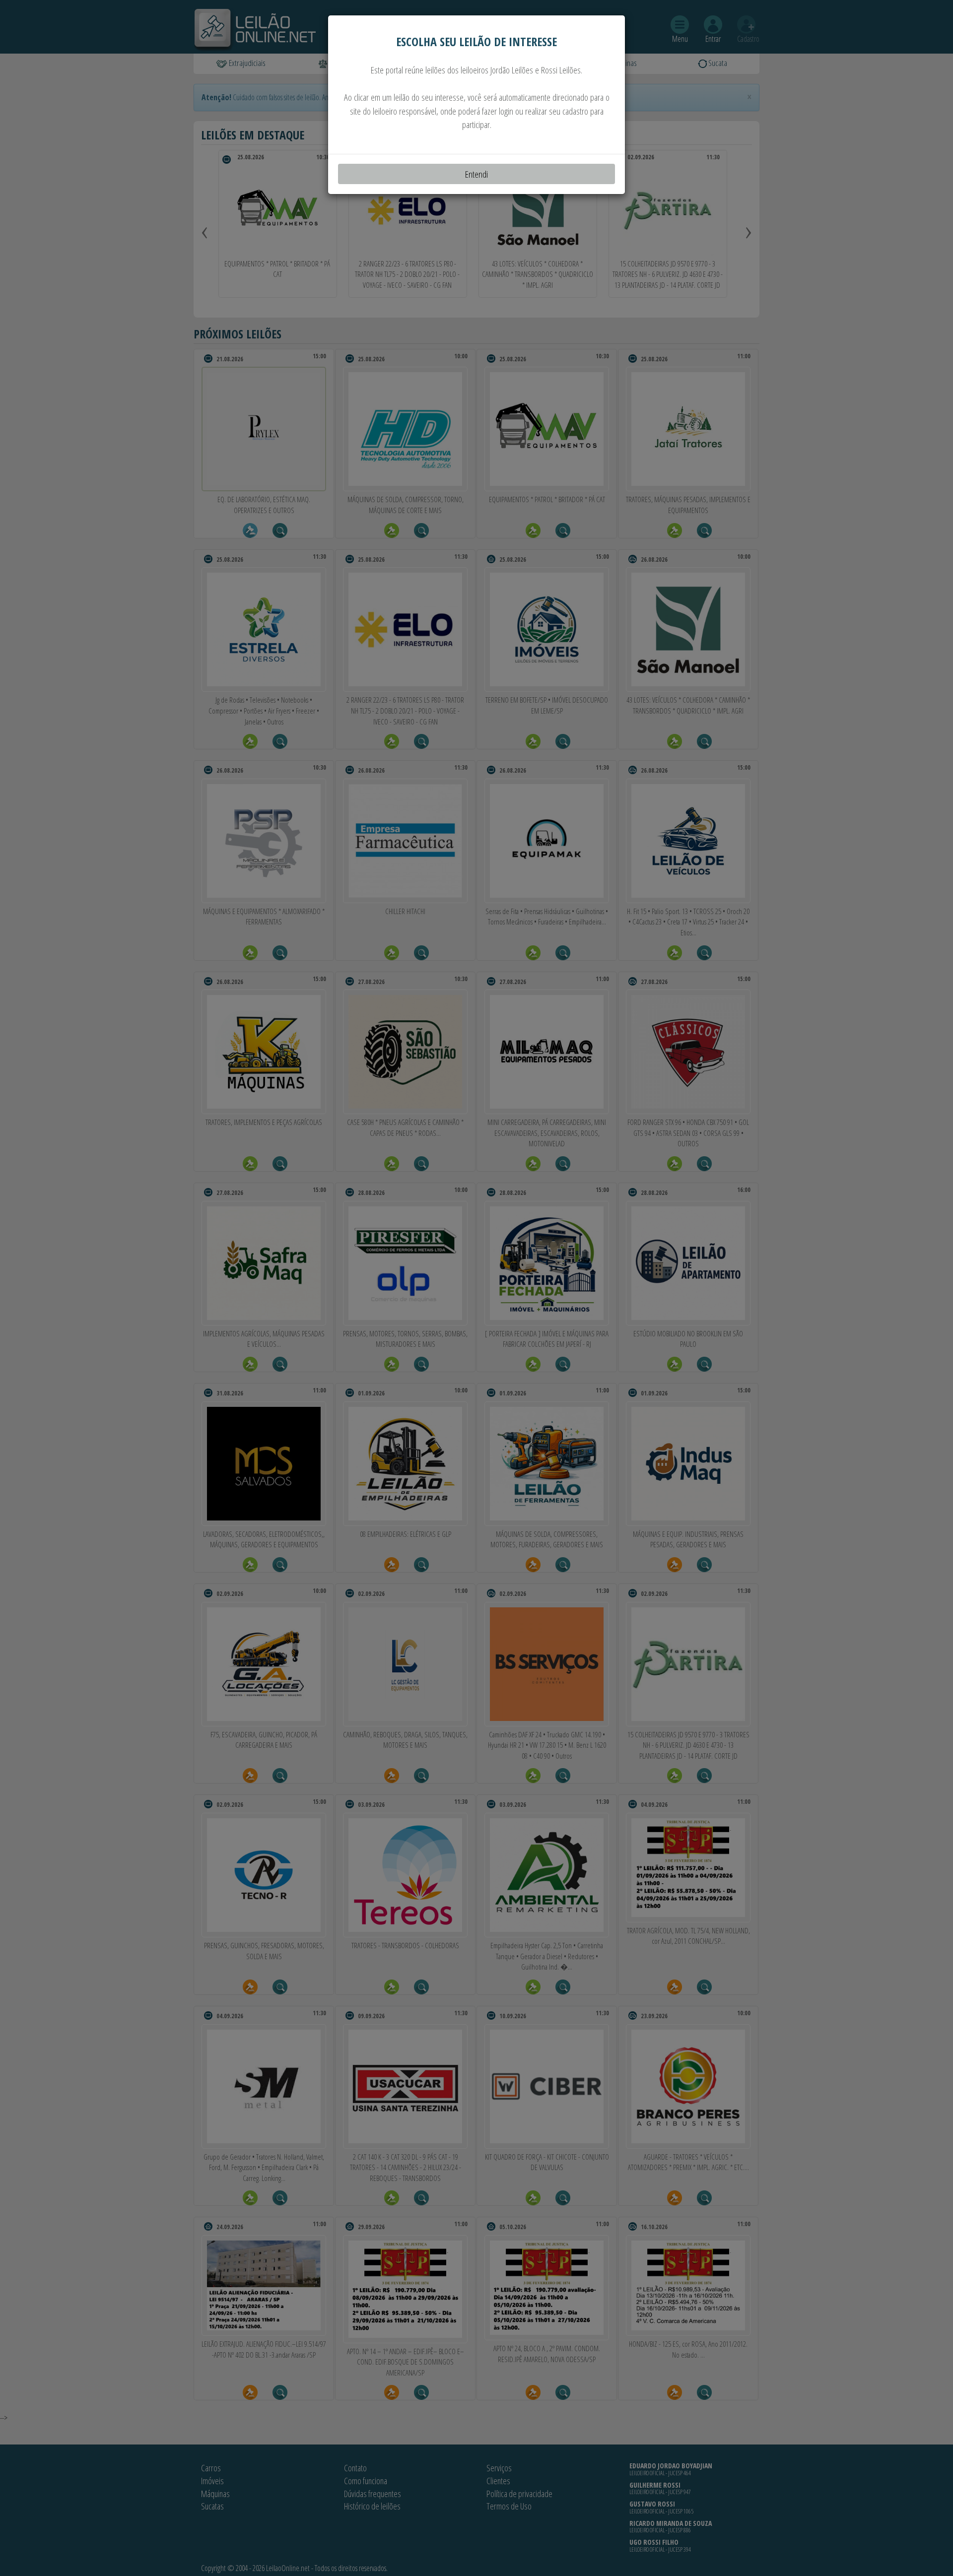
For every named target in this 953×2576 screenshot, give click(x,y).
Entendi (476, 174)
